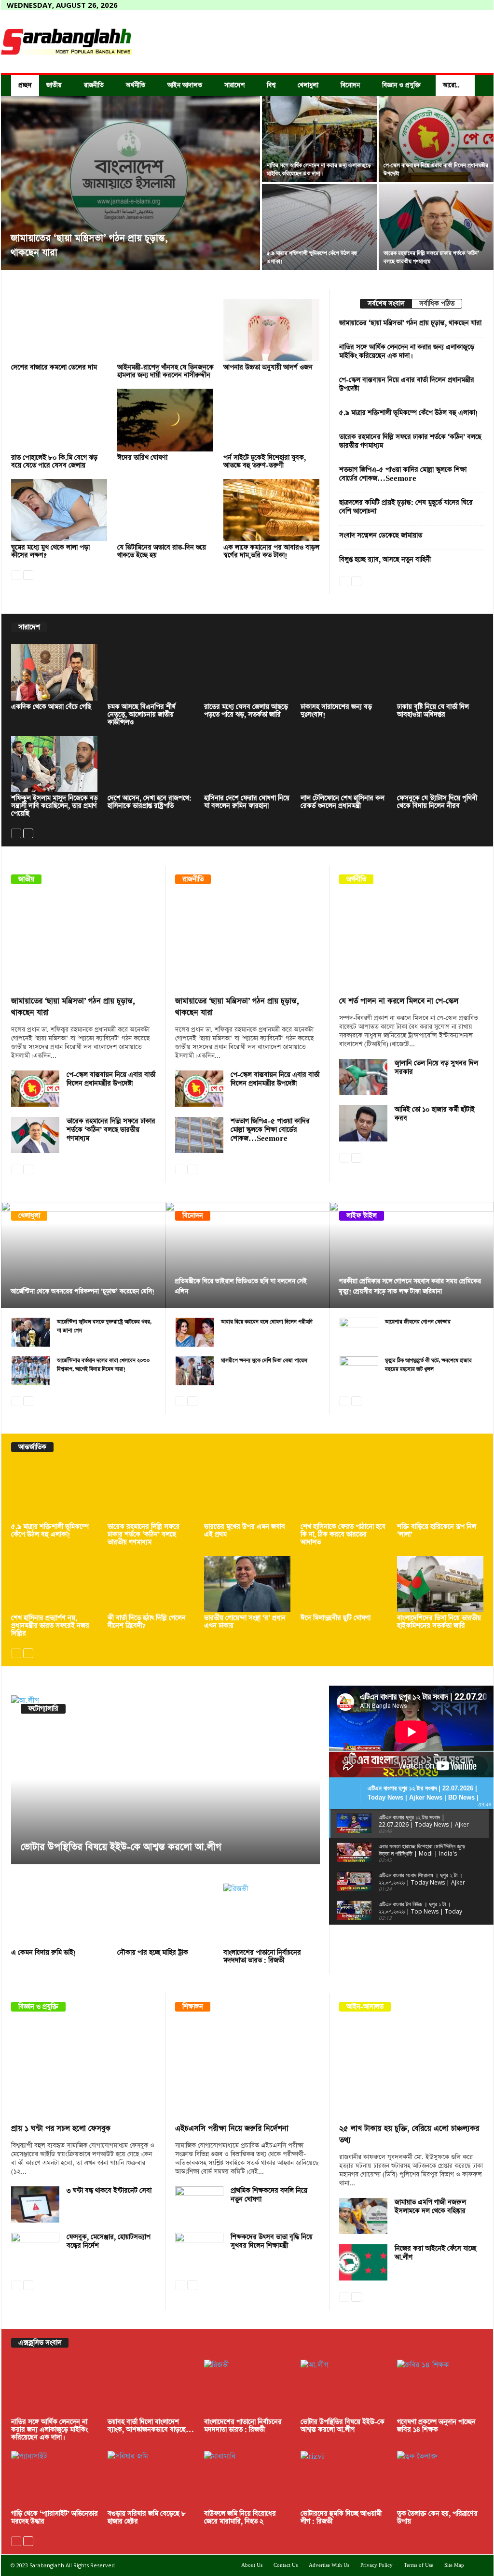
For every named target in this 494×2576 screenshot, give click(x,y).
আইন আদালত (185, 85)
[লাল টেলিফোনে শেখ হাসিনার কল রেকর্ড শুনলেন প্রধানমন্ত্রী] (344, 764)
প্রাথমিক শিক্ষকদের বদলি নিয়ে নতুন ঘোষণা (269, 2195)
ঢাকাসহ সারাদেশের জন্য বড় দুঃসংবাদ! (336, 711)
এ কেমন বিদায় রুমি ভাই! (44, 1953)
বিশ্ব (271, 85)
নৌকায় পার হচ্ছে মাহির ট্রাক (153, 1953)
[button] (479, 85)
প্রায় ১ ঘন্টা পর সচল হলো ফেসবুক (61, 2129)
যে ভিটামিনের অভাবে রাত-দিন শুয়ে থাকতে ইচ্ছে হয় (162, 551)
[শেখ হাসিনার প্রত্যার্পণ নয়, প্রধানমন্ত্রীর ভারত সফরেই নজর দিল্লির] (55, 1584)
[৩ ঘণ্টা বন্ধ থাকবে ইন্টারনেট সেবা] (35, 2204)
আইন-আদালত (365, 2007)
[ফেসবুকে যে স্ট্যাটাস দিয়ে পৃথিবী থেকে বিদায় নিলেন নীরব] (440, 764)
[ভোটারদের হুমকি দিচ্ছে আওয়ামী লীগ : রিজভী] (344, 2479)
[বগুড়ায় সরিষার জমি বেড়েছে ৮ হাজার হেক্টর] (151, 2479)
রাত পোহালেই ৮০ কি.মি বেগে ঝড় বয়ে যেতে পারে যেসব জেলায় (54, 462)
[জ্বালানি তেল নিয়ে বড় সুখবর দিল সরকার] (363, 1077)
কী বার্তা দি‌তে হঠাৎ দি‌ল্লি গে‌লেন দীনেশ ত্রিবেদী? (147, 1622)
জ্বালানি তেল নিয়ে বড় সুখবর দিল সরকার (436, 1068)
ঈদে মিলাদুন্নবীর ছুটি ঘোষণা (336, 1618)
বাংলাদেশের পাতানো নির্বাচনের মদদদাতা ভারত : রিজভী (262, 1957)
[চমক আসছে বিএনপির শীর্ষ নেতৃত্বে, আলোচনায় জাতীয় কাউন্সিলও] (151, 672)
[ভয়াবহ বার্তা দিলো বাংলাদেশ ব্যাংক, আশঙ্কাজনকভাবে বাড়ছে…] (151, 2388)
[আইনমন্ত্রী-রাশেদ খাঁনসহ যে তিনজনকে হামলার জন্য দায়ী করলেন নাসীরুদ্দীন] (165, 330)
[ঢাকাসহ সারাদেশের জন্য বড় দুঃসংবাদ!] (344, 672)
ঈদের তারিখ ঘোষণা (142, 458)
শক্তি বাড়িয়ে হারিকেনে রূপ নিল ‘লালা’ (437, 1531)
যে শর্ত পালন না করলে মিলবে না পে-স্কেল (399, 1001)
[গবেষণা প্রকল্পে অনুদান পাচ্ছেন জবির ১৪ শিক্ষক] (440, 2388)
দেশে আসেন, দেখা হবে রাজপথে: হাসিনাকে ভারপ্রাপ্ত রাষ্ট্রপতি (150, 802)
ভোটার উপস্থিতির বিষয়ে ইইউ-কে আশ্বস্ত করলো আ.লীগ (121, 1847)
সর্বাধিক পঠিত (437, 304)
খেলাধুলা (308, 85)
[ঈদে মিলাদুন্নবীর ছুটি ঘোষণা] (344, 1584)
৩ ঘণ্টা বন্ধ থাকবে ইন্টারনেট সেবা (109, 2191)
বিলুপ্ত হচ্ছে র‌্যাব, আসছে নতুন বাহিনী (385, 560)
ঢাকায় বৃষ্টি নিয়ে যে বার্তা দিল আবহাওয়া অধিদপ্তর (433, 711)
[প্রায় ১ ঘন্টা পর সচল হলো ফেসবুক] (83, 2070)
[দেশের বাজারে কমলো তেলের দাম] (59, 330)
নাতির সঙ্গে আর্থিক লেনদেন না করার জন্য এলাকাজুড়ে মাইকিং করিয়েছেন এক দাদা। (407, 352)
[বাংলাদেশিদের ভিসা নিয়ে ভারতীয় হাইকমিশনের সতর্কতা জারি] (440, 1584)
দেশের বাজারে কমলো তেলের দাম (54, 367)
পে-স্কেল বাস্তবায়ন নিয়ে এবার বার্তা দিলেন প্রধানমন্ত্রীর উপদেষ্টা (407, 384)
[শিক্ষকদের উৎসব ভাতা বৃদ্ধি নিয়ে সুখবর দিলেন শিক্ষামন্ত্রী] (199, 2251)
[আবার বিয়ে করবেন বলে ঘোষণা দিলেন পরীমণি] (195, 1332)
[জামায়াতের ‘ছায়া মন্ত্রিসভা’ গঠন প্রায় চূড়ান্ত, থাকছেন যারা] (130, 183)
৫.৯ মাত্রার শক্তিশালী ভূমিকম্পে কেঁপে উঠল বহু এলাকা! (409, 413)
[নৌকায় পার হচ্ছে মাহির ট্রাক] (165, 1915)
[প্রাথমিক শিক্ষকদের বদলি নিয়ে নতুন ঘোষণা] (199, 2204)
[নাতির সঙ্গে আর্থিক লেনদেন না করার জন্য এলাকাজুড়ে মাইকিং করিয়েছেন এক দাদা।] (319, 139)
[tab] (386, 304)
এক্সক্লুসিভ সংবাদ (40, 2343)
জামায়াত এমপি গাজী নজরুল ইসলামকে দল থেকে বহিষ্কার (430, 2207)
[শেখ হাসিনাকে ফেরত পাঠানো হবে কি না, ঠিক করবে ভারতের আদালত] (344, 1492)
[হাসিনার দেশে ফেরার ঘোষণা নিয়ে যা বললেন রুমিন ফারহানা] (247, 764)
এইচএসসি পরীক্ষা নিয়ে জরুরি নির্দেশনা (232, 2129)
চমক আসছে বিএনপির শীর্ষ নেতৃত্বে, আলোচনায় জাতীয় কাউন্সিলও (142, 715)
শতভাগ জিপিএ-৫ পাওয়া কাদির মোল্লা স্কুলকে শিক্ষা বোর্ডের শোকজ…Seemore (403, 474)
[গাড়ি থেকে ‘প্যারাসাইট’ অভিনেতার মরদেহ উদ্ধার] (55, 2479)
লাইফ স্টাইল (362, 1216)
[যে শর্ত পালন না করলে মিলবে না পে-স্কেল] (412, 943)
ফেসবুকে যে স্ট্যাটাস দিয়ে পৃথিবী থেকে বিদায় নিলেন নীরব (437, 802)
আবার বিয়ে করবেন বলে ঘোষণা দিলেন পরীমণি (267, 1322)
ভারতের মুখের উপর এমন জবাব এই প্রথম (245, 1531)
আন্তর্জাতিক (32, 1447)
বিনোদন (350, 85)
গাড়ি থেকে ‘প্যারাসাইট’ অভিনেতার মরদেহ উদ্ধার (55, 2518)
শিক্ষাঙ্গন (193, 2007)
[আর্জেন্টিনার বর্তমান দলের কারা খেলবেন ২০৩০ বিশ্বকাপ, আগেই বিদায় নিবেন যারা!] (31, 1371)
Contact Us (286, 2565)
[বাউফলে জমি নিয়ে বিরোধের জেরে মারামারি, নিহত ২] (247, 2479)
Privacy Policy (377, 2565)
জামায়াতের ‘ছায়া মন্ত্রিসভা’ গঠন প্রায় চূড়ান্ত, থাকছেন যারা (410, 323)
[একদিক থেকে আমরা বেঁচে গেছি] (55, 672)
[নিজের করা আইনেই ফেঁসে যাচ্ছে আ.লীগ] (363, 2262)
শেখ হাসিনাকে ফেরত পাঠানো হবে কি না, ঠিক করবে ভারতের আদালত (343, 1534)
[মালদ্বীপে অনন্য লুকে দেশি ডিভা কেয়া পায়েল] (195, 1371)
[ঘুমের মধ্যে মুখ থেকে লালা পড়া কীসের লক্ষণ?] (59, 510)
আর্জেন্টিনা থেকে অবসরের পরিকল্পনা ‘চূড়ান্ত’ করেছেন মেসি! (82, 1291)
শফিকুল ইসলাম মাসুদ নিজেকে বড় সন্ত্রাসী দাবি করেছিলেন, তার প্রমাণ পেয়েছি (55, 806)
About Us (252, 2565)
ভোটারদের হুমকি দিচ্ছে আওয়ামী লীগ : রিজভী (341, 2518)
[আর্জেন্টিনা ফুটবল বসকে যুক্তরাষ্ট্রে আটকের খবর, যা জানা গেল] (31, 1332)
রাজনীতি (94, 85)
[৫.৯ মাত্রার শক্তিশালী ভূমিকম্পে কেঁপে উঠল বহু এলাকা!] (319, 227)
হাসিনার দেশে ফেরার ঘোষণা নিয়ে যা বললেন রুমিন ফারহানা (247, 802)
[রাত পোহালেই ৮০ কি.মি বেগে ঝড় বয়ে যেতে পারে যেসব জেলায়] (59, 420)
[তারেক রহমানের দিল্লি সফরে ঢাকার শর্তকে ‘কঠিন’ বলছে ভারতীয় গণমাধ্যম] (436, 227)
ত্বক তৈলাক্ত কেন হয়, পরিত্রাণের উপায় (437, 2518)
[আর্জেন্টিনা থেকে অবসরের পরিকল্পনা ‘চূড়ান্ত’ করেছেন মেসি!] (83, 1255)
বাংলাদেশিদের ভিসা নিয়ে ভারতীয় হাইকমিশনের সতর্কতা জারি (439, 1622)
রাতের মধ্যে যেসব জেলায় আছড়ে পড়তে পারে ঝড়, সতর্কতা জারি (246, 711)
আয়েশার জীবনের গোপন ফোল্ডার (418, 1322)
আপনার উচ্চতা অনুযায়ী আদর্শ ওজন (268, 367)
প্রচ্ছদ (25, 85)
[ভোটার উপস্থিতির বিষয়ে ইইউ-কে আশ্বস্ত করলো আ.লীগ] (165, 1780)
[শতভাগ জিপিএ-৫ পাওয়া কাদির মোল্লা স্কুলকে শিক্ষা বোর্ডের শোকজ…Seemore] (199, 1135)
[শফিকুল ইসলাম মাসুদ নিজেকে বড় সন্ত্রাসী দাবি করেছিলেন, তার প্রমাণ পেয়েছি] (55, 764)
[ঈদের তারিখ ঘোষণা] (165, 420)
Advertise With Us (329, 2565)
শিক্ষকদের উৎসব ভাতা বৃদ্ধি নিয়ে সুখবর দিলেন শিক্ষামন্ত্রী (272, 2241)
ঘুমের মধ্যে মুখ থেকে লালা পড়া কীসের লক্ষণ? (50, 551)
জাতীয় (54, 85)
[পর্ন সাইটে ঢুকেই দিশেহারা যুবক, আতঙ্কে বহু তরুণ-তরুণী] (272, 420)
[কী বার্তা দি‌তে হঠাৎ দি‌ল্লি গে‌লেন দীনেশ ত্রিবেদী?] (151, 1584)
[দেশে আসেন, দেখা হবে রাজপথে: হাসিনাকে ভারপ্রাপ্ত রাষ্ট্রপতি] (151, 764)
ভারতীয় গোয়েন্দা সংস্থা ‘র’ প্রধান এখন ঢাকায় (245, 1622)
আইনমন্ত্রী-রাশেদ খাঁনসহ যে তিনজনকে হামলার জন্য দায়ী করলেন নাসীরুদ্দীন (165, 371)
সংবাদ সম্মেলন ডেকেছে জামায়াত (381, 535)
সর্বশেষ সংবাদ (386, 304)
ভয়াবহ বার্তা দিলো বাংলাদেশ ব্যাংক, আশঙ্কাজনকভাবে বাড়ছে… (151, 2426)
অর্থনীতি (136, 85)
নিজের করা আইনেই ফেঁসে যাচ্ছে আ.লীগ (435, 2253)
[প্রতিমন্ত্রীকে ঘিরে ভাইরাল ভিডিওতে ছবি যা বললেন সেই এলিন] (247, 1255)
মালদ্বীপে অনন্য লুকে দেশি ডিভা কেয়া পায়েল (264, 1360)
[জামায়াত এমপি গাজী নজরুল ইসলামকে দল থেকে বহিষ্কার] (363, 2216)
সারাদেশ (234, 85)
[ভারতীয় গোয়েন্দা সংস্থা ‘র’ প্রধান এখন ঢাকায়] (247, 1584)
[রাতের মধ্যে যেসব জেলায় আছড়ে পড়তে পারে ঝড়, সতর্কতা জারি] (247, 672)
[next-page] (28, 574)
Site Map (454, 2565)
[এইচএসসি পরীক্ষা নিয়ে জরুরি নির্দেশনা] (247, 2070)
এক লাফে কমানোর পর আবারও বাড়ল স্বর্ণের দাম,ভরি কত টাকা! (271, 551)
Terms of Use (419, 2565)
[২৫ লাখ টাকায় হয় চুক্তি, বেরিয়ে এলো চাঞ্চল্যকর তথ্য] (412, 2070)
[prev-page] (16, 574)
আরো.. (451, 85)
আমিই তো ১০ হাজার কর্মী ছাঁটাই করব (435, 1114)
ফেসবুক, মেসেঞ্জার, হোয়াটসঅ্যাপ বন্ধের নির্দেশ (109, 2241)
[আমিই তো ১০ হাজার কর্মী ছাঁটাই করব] (363, 1123)
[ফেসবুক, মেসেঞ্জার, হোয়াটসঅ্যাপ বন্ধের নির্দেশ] (35, 2251)
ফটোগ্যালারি (43, 1709)
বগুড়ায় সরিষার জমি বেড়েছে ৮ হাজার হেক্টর (147, 2518)
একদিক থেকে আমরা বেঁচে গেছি (51, 707)
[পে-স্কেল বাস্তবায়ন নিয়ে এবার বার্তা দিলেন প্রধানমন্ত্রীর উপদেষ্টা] (436, 139)
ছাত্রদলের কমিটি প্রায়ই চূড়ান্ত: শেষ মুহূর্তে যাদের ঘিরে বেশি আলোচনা (406, 507)
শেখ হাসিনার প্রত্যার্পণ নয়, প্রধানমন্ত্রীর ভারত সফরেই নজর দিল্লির (50, 1626)
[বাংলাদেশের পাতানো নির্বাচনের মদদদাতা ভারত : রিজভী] (272, 1915)
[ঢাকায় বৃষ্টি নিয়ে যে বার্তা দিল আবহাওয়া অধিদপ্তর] (440, 672)
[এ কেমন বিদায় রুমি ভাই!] (59, 1915)
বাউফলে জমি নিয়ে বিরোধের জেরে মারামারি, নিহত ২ (240, 2518)
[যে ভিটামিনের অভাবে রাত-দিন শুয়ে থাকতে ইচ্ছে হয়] (165, 510)
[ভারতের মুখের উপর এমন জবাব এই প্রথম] (247, 1492)
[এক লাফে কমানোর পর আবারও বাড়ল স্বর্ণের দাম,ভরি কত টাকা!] (272, 510)
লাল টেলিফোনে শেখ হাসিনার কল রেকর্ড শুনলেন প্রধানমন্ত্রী (343, 802)
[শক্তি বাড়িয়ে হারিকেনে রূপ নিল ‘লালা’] (440, 1492)
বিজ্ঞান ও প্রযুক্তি (401, 85)
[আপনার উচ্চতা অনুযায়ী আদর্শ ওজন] (272, 330)
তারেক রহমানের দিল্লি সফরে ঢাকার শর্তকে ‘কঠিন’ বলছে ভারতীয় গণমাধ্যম (410, 441)
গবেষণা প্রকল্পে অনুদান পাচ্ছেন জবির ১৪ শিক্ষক (436, 2426)
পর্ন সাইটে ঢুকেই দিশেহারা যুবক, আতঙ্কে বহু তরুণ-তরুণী (265, 462)
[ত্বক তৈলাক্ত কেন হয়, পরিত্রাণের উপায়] (440, 2479)
